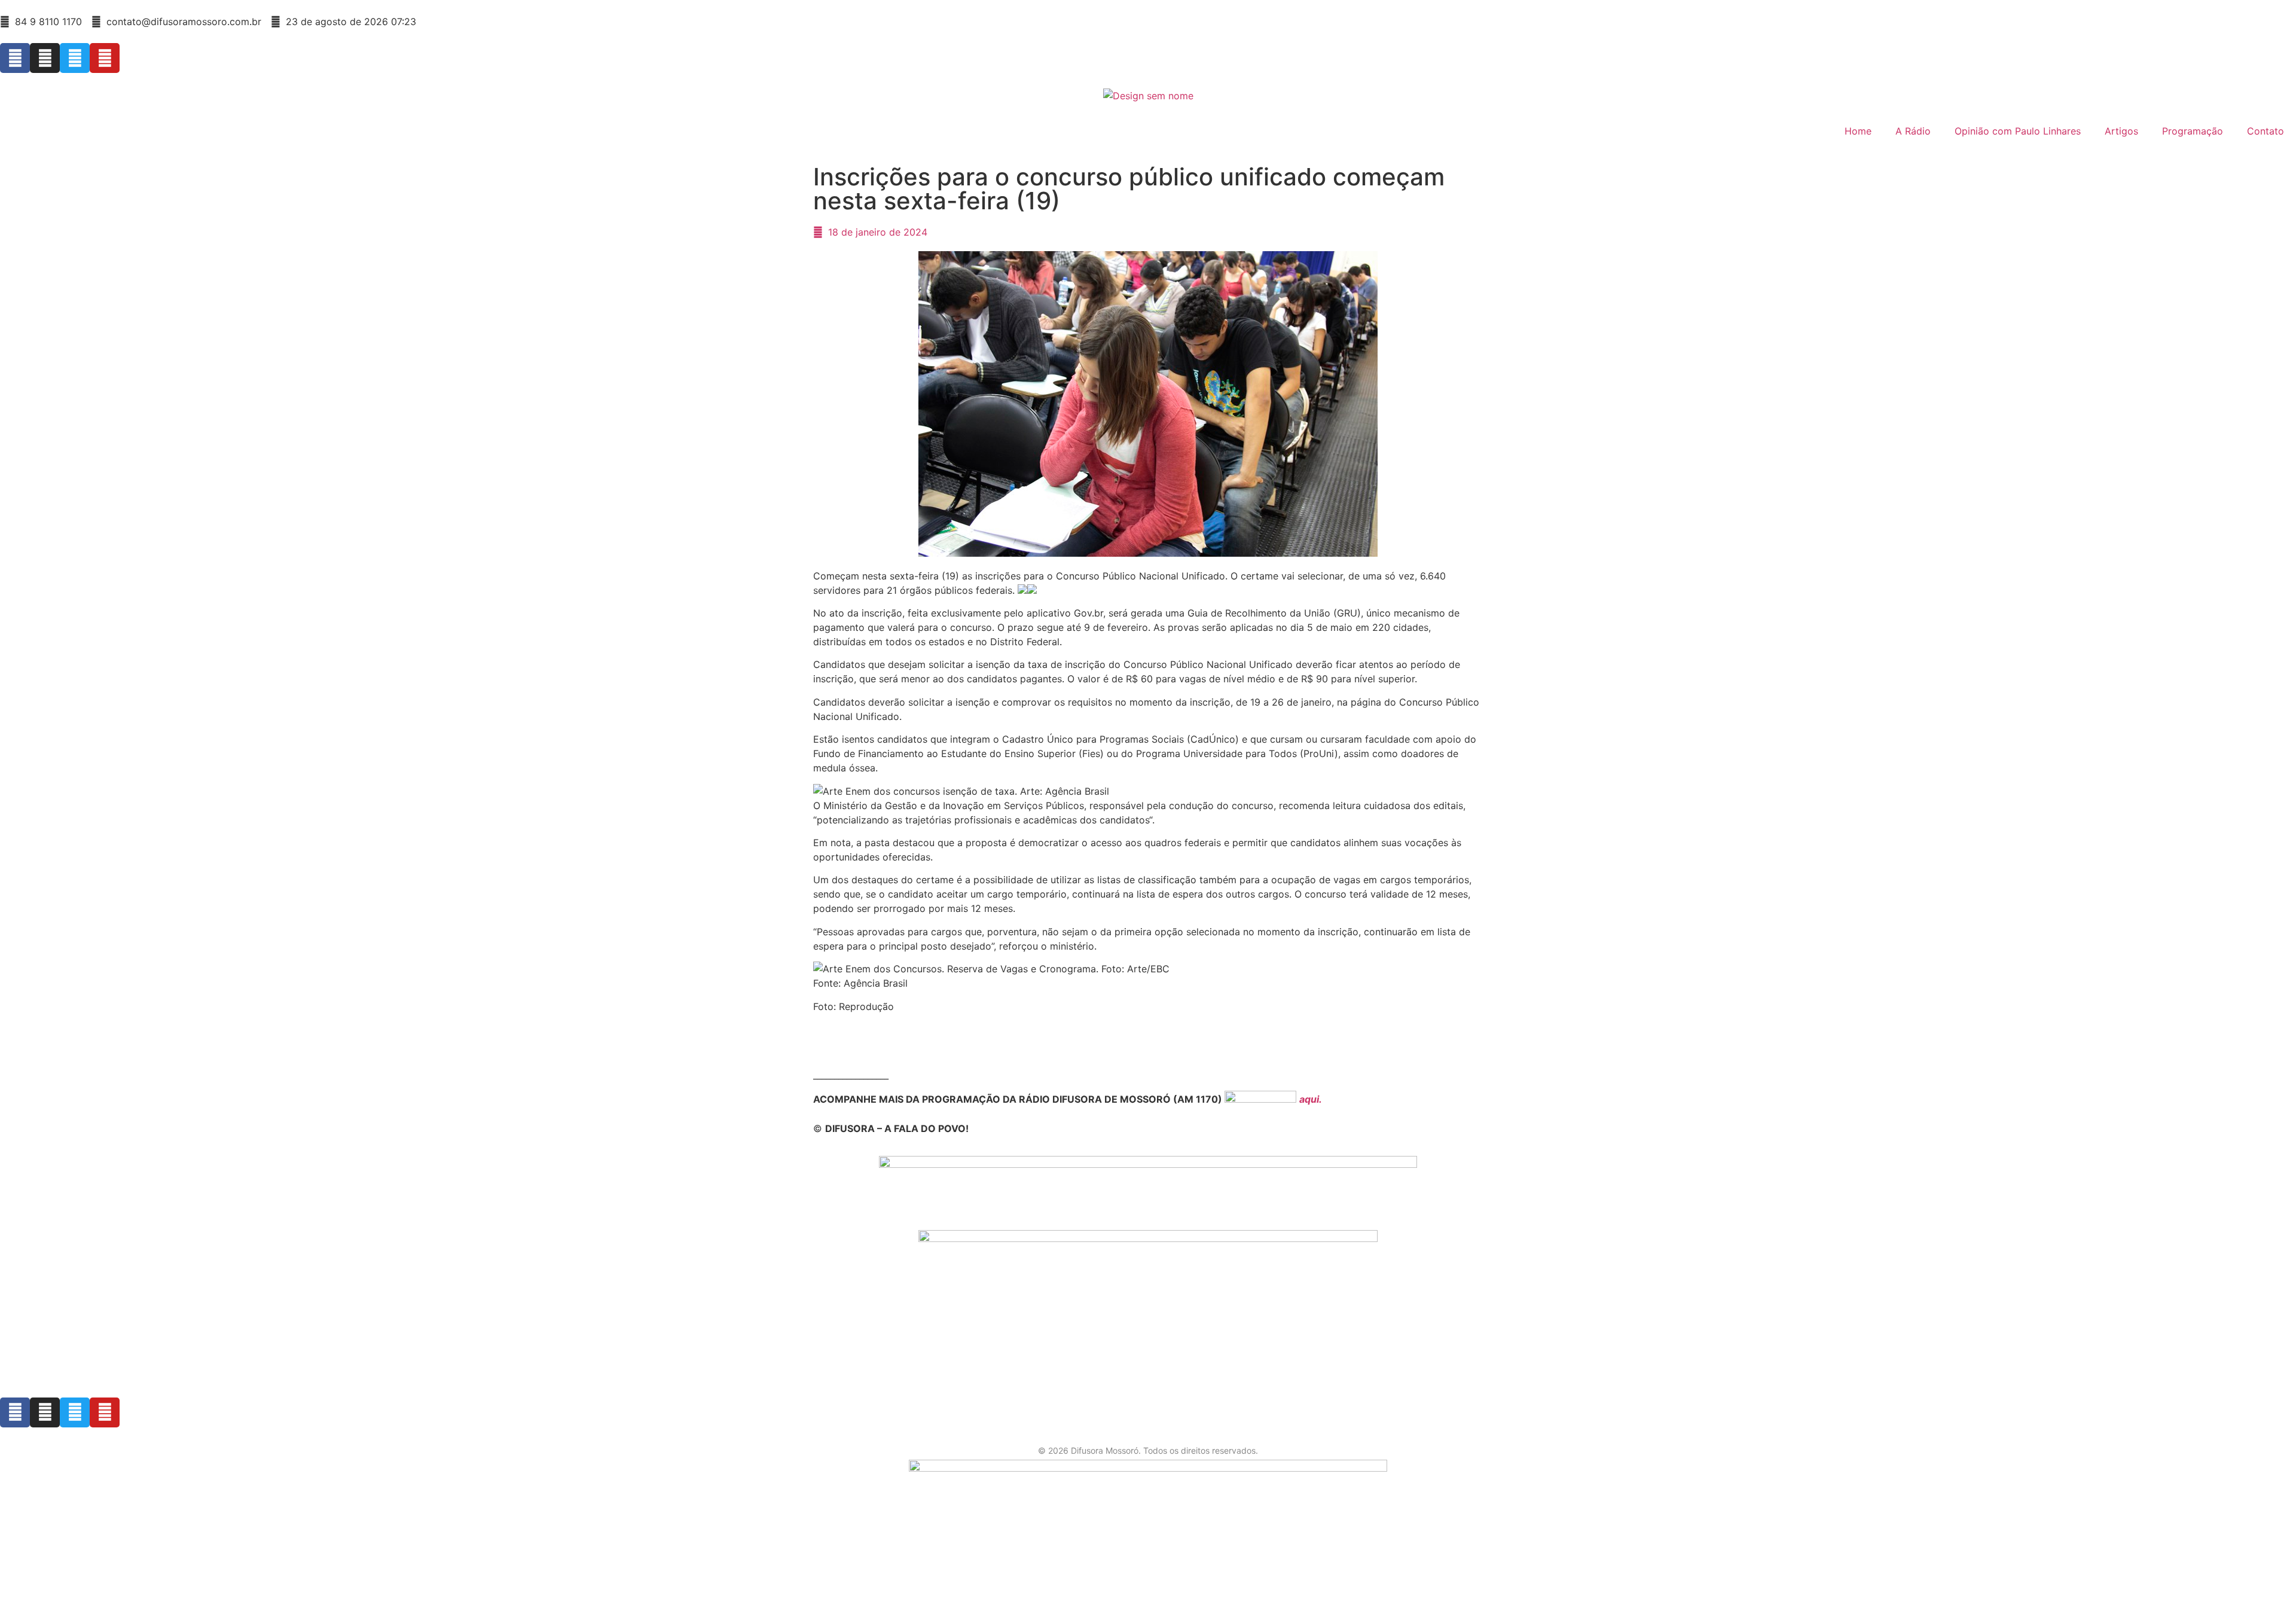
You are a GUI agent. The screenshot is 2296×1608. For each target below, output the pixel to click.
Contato (2266, 131)
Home (1858, 131)
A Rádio (1913, 131)
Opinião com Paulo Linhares (2018, 131)
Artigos (2121, 131)
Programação (2193, 131)
